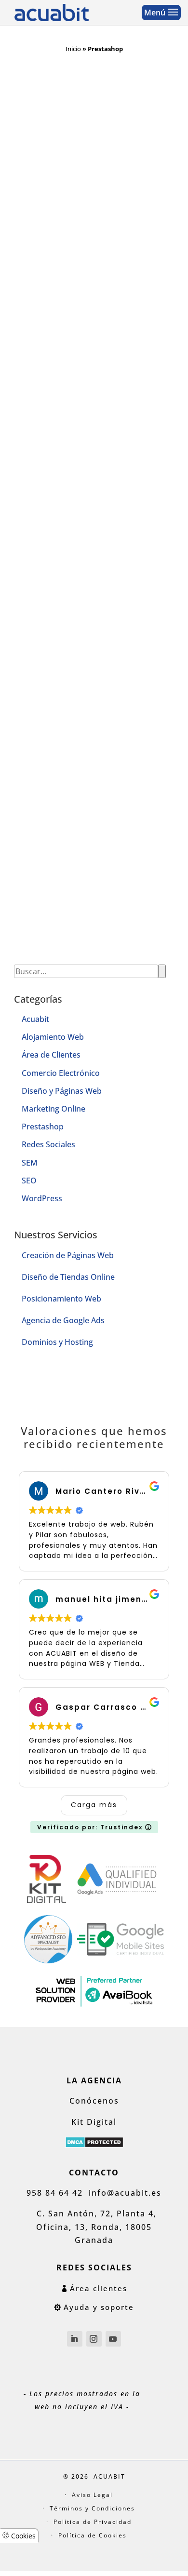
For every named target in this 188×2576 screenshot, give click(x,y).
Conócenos (94, 2101)
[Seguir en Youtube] (113, 2339)
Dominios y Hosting (57, 1342)
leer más (36, 359)
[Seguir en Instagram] (94, 2339)
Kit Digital (94, 2122)
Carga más (94, 1805)
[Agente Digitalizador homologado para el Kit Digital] (47, 1900)
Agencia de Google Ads (63, 1320)
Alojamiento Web (53, 1037)
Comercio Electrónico (61, 1073)
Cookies (22, 2536)
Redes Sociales (48, 1144)
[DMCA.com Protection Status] (94, 2145)
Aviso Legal (92, 2495)
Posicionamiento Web (61, 1299)
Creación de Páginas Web (68, 1255)
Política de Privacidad (93, 2522)
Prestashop (43, 1127)
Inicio (73, 49)
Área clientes (99, 2288)
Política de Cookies (93, 2535)
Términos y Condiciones (92, 2508)
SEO (29, 1181)
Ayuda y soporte (99, 2307)
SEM (30, 1163)
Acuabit (35, 1019)
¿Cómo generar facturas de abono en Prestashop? (90, 584)
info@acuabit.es (125, 2193)
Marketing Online (54, 1109)
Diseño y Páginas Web (62, 1091)
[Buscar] (162, 971)
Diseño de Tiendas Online (68, 1277)
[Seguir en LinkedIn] (75, 2339)
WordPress (42, 1198)
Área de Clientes (51, 1055)
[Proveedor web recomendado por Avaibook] (94, 2006)
